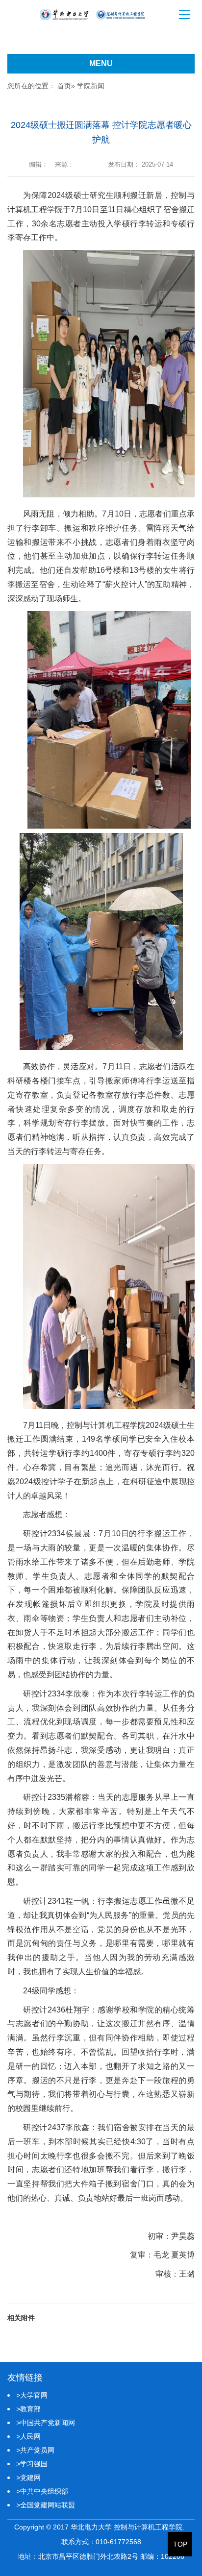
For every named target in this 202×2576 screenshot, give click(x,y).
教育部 (28, 2409)
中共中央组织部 (42, 2491)
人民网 (28, 2436)
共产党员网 (35, 2450)
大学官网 (32, 2395)
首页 (64, 86)
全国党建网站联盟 (46, 2505)
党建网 (28, 2478)
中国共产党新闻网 (46, 2423)
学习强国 (32, 2464)
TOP (180, 2544)
